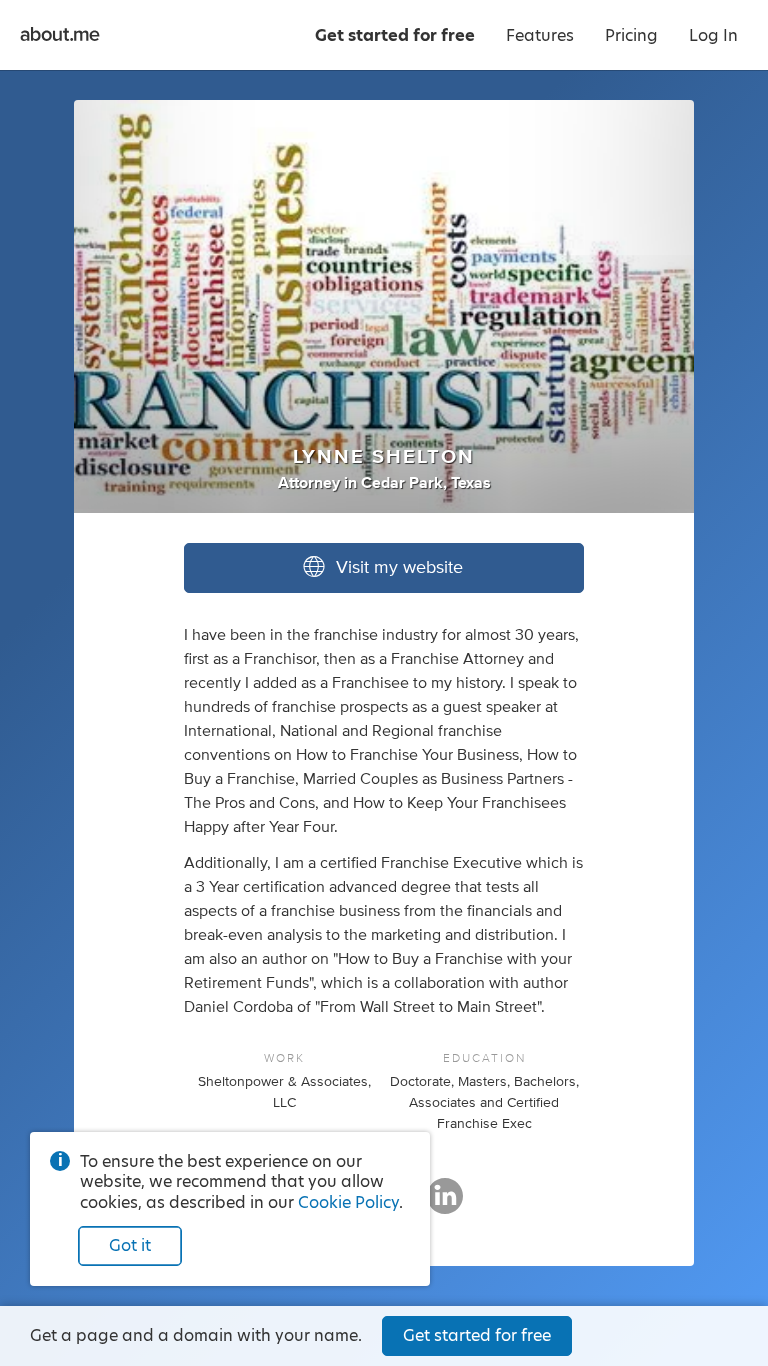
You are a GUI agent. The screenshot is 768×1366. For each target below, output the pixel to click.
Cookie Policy (348, 1202)
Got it (130, 1245)
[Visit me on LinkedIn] (445, 1205)
